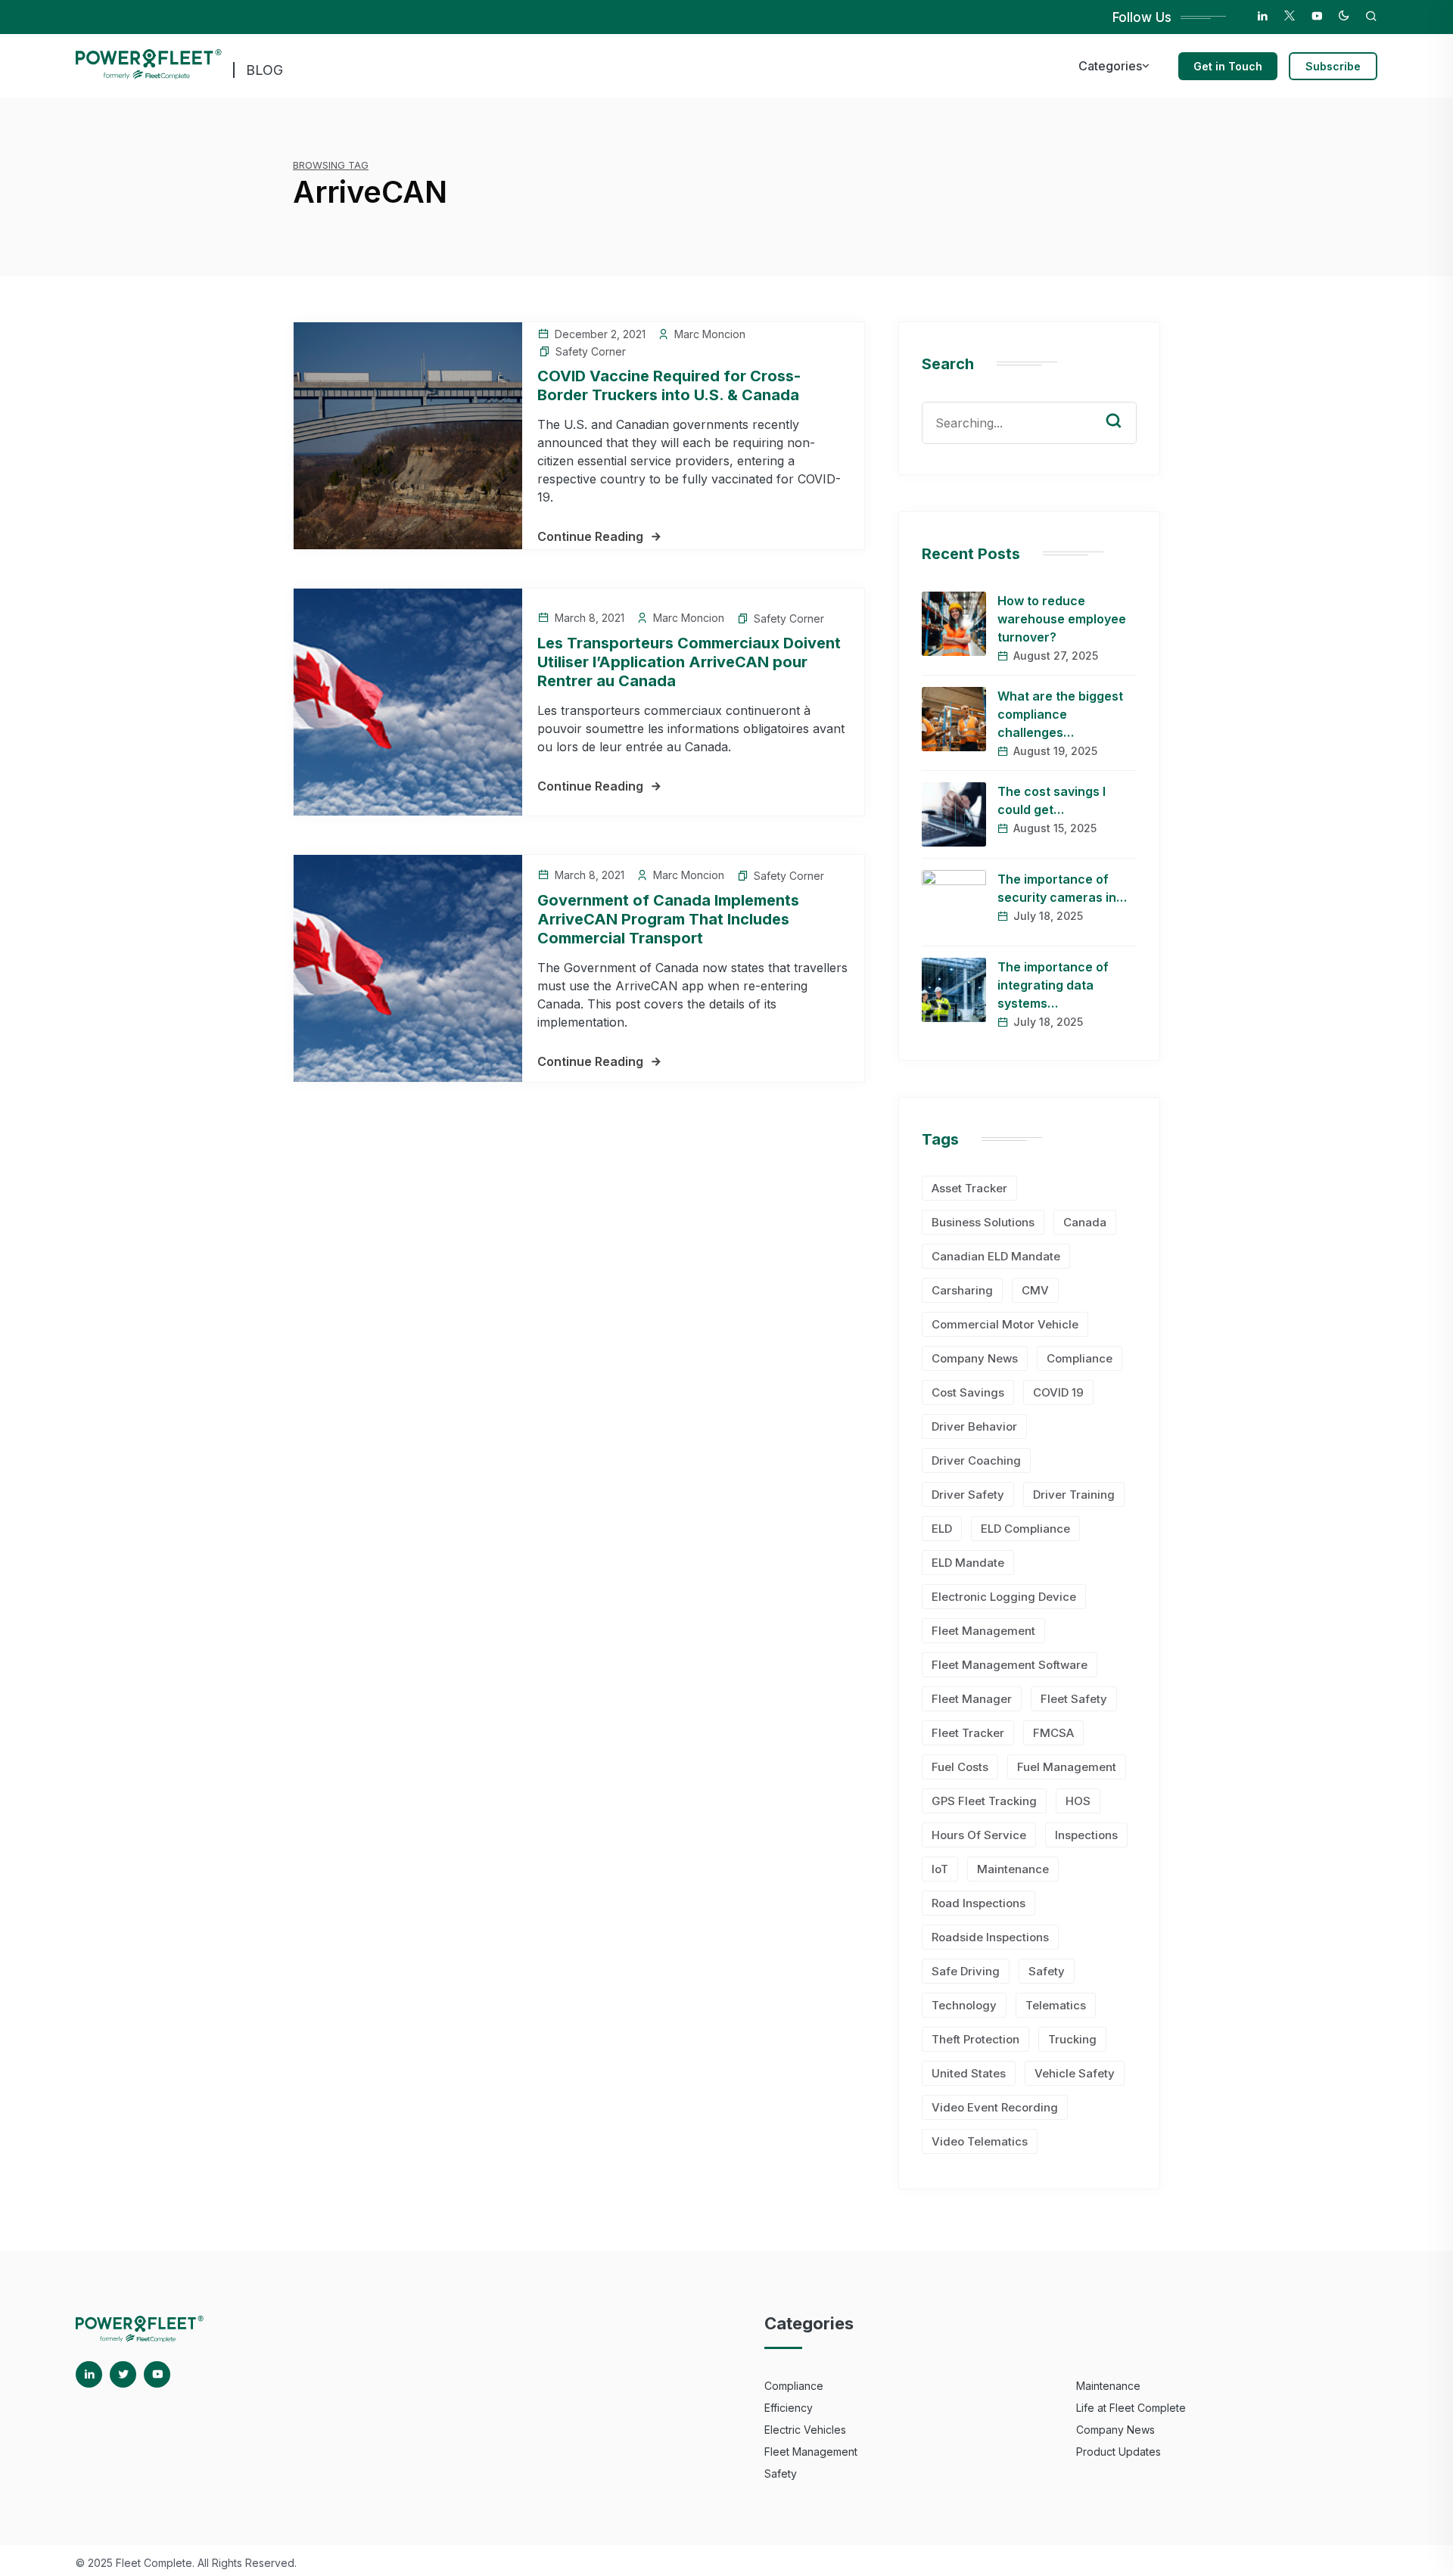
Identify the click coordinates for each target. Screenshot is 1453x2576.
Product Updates (1119, 2452)
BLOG (264, 70)
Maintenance (1013, 1869)
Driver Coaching (976, 1460)
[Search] (1125, 406)
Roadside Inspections (990, 1937)
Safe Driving (966, 1971)
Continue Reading (590, 536)
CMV (1035, 1290)
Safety (1047, 1971)
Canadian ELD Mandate (996, 1256)
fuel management (1067, 1767)
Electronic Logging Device (1004, 1597)
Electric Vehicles (805, 2430)
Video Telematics (980, 2141)
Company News (975, 1358)
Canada (1085, 1222)
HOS (1078, 1801)
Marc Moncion (710, 334)
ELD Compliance (1025, 1529)
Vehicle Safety (1075, 2073)
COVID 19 (1058, 1392)
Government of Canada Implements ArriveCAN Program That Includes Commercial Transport (668, 919)
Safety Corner (591, 351)
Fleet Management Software (1010, 1665)
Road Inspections (979, 1903)
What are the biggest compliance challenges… (1060, 714)
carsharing (962, 1290)
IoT (940, 1869)
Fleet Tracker (968, 1733)
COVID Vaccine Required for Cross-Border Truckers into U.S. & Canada (669, 385)
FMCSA (1053, 1733)
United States (969, 2073)
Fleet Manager (972, 1699)
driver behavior (974, 1426)
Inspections (1086, 1835)
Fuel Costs (960, 1767)
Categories (1110, 66)
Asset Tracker (969, 1188)
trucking (1072, 2039)
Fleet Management (983, 1631)
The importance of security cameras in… (1062, 888)
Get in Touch (1228, 66)
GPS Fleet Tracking (984, 1801)
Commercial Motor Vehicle (1005, 1324)
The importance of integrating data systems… (1053, 985)
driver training (1074, 1495)
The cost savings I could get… (1052, 800)
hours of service (979, 1835)
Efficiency (789, 2408)
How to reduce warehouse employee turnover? (1062, 619)
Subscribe (1333, 66)
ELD (942, 1529)
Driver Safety (968, 1495)
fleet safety (1074, 1699)
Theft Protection (975, 2039)
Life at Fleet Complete (1131, 2408)
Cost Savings (968, 1392)
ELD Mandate (968, 1563)
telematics (1056, 2005)
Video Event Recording (995, 2107)
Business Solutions (983, 1222)
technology (964, 2005)
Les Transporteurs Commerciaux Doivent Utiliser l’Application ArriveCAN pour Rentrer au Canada (689, 662)
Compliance (1080, 1358)
